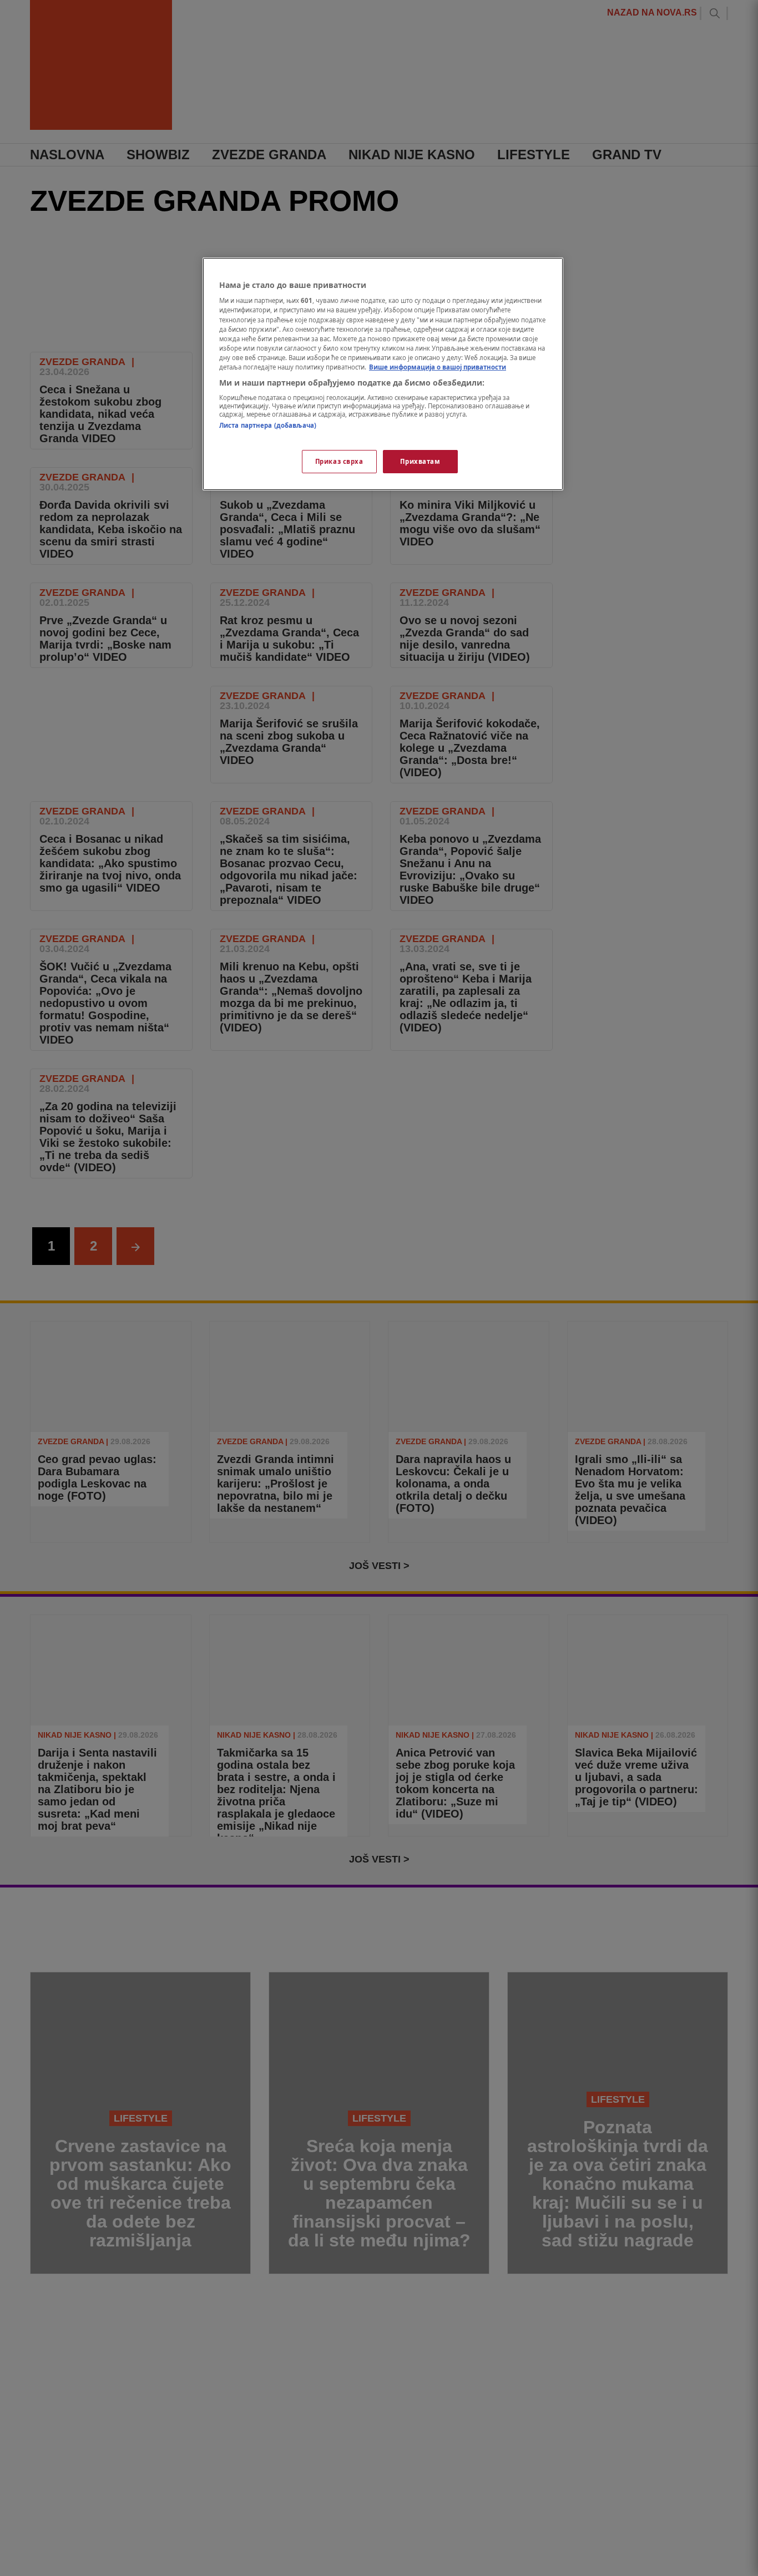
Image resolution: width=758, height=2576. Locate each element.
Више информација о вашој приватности (438, 367)
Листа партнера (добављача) (268, 426)
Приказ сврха (339, 461)
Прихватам (420, 461)
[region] (383, 374)
